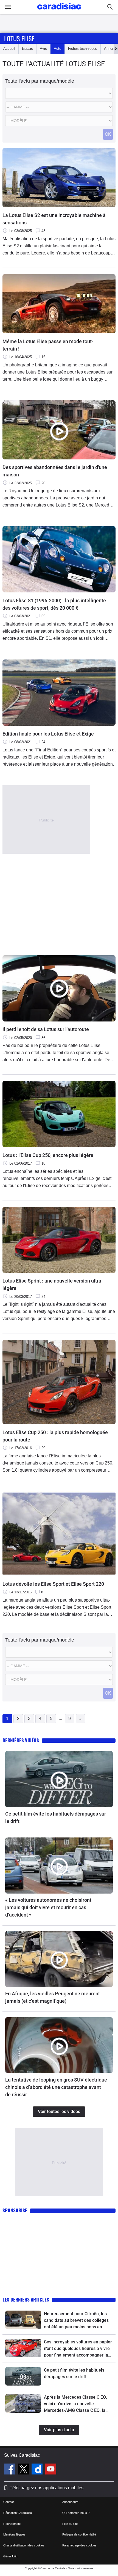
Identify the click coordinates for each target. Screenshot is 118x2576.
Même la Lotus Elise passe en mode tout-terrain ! (48, 345)
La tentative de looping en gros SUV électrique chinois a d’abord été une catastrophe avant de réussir (56, 2087)
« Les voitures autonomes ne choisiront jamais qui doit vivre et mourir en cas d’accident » (48, 1907)
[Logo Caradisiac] (59, 11)
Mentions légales (14, 2534)
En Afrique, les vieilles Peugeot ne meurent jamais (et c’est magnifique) (53, 1997)
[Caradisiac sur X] (24, 2470)
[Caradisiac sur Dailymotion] (38, 2470)
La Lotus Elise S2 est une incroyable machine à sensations (54, 219)
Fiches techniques (83, 49)
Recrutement (12, 2524)
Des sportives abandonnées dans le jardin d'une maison (55, 471)
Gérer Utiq (10, 2556)
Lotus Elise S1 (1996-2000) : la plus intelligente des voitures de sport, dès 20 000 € (54, 604)
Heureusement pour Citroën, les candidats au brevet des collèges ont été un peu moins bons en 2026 (76, 2321)
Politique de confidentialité (79, 2534)
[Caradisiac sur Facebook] (10, 2470)
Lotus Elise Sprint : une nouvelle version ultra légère (52, 1284)
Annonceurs (70, 2502)
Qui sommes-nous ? (76, 2513)
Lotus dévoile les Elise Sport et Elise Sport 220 (53, 1584)
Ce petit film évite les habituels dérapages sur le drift (56, 1817)
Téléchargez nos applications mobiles (47, 2488)
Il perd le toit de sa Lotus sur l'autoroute (46, 1029)
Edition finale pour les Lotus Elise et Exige (48, 734)
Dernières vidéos (21, 1740)
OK (108, 134)
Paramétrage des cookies (79, 2545)
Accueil (9, 49)
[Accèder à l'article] (59, 1779)
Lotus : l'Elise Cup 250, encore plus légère (48, 1155)
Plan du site (70, 2524)
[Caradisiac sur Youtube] (51, 2470)
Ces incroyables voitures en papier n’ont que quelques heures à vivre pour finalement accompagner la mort (78, 2349)
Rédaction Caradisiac (18, 2513)
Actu (57, 49)
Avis (43, 49)
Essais (27, 49)
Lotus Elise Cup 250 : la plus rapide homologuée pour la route (55, 1436)
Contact (9, 2502)
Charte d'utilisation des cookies (24, 2545)
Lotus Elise (19, 38)
